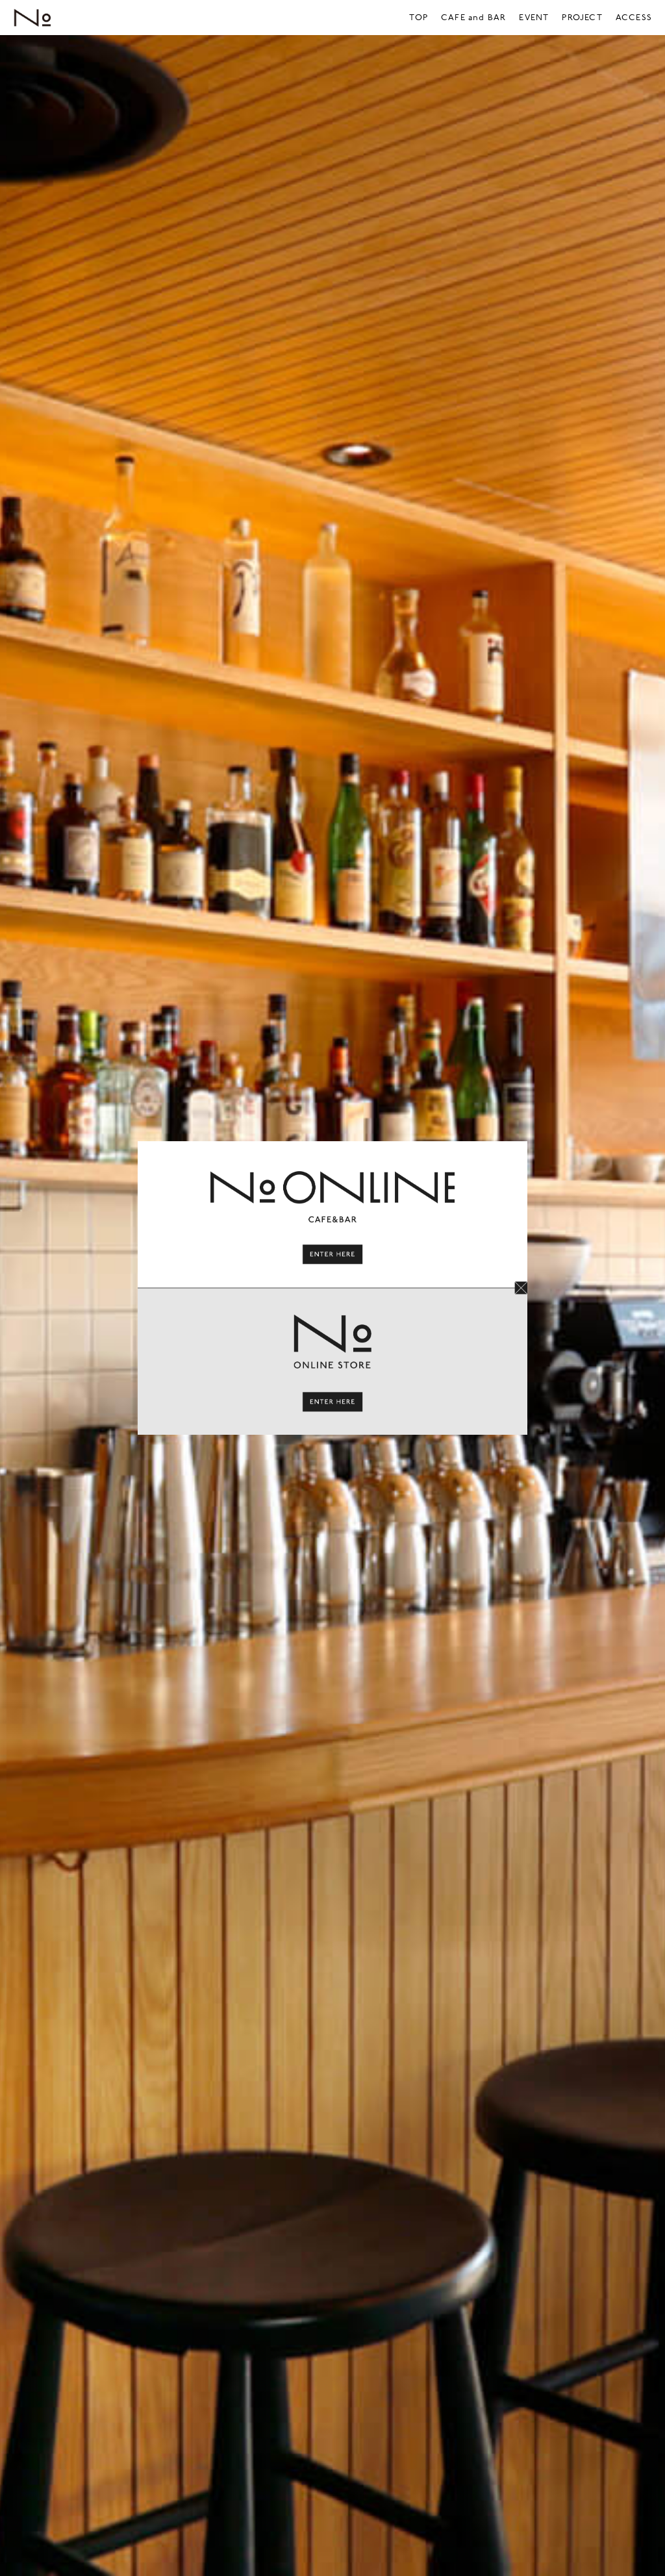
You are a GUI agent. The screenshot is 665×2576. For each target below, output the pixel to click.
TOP (419, 18)
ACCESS (634, 18)
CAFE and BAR (473, 18)
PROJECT (582, 18)
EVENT (534, 18)
